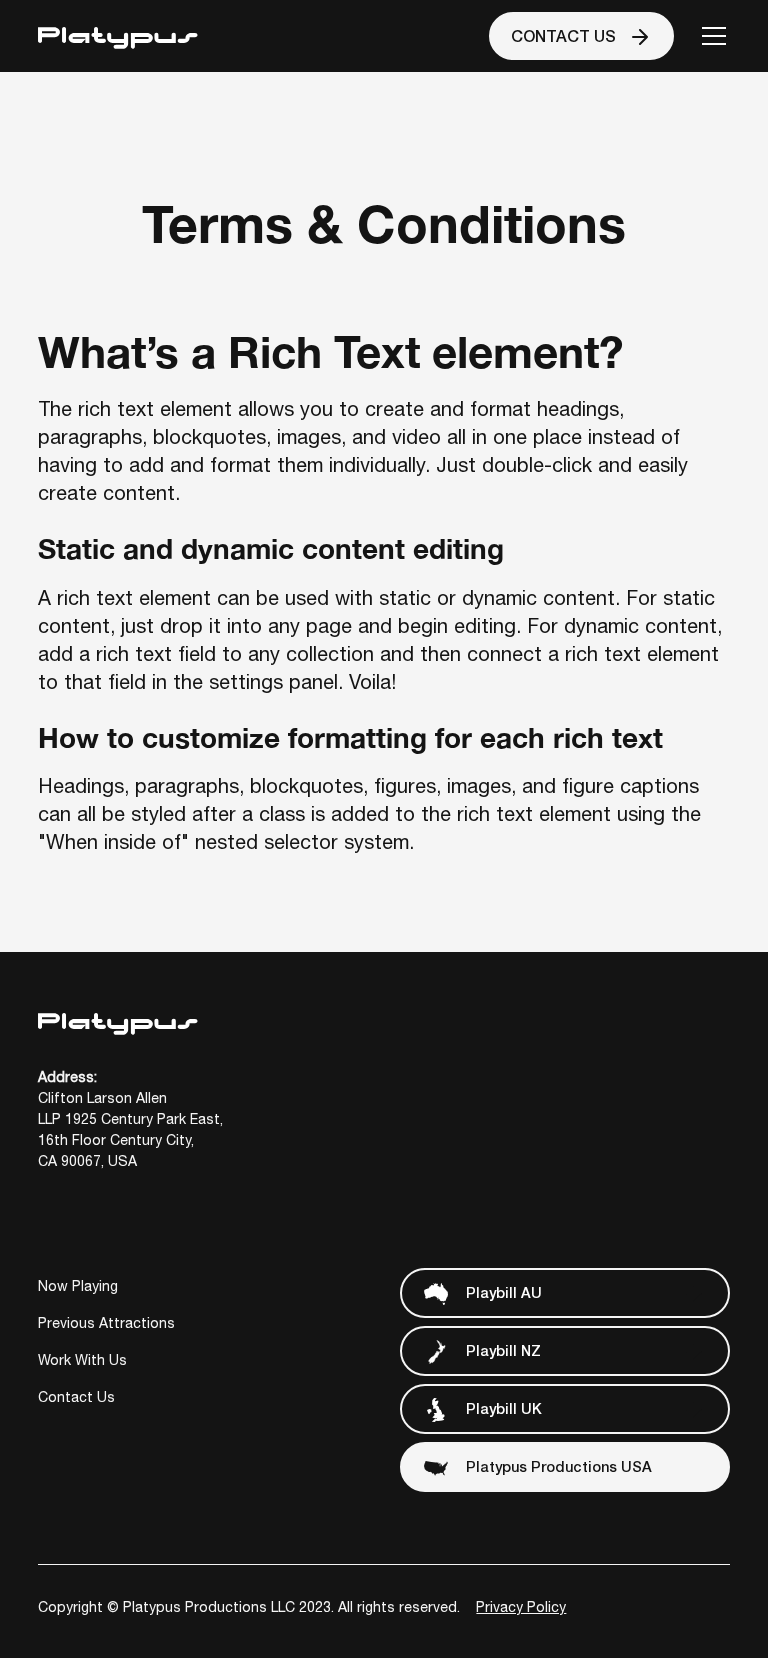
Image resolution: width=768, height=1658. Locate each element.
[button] (710, 36)
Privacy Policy (521, 1607)
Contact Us (76, 1397)
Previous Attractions (106, 1323)
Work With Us (82, 1360)
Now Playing (78, 1286)
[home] (118, 35)
